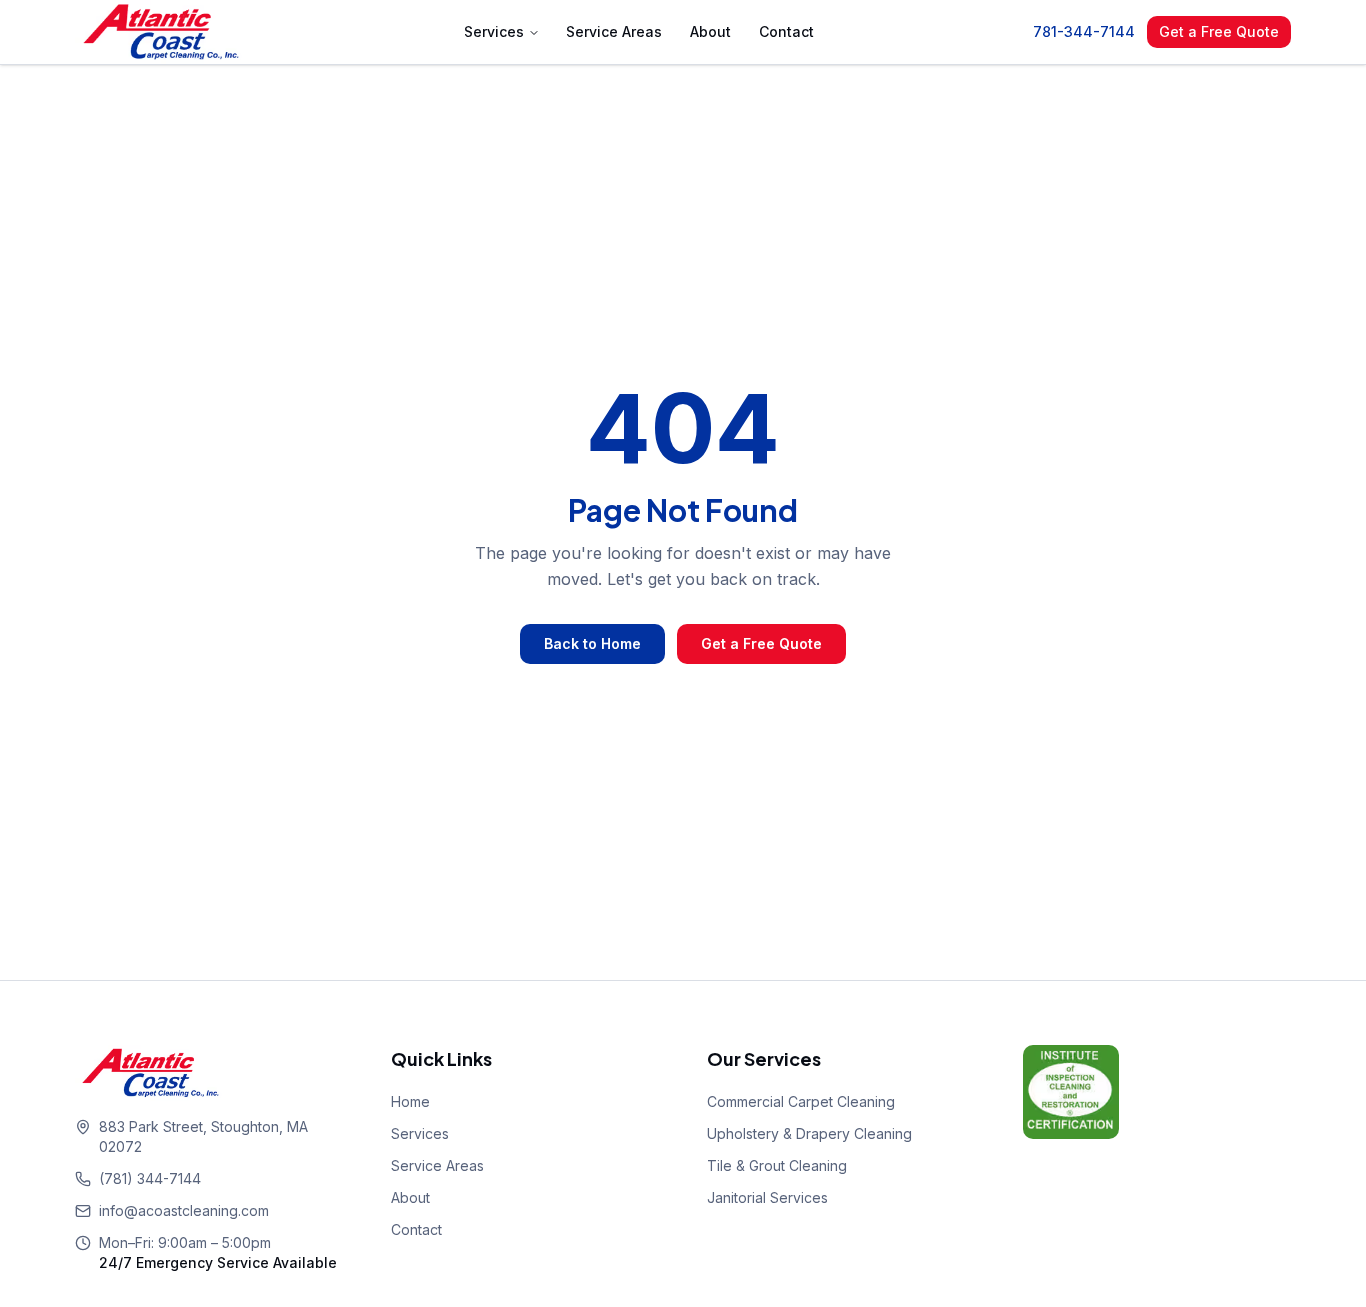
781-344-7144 (1084, 31)
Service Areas (614, 31)
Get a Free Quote (1219, 31)
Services (494, 31)
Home (410, 1101)
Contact (786, 31)
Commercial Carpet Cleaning (801, 1101)
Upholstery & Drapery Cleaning (809, 1133)
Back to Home (592, 643)
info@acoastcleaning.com (184, 1210)
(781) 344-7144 (150, 1178)
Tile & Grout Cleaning (777, 1165)
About (710, 31)
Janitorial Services (767, 1197)
